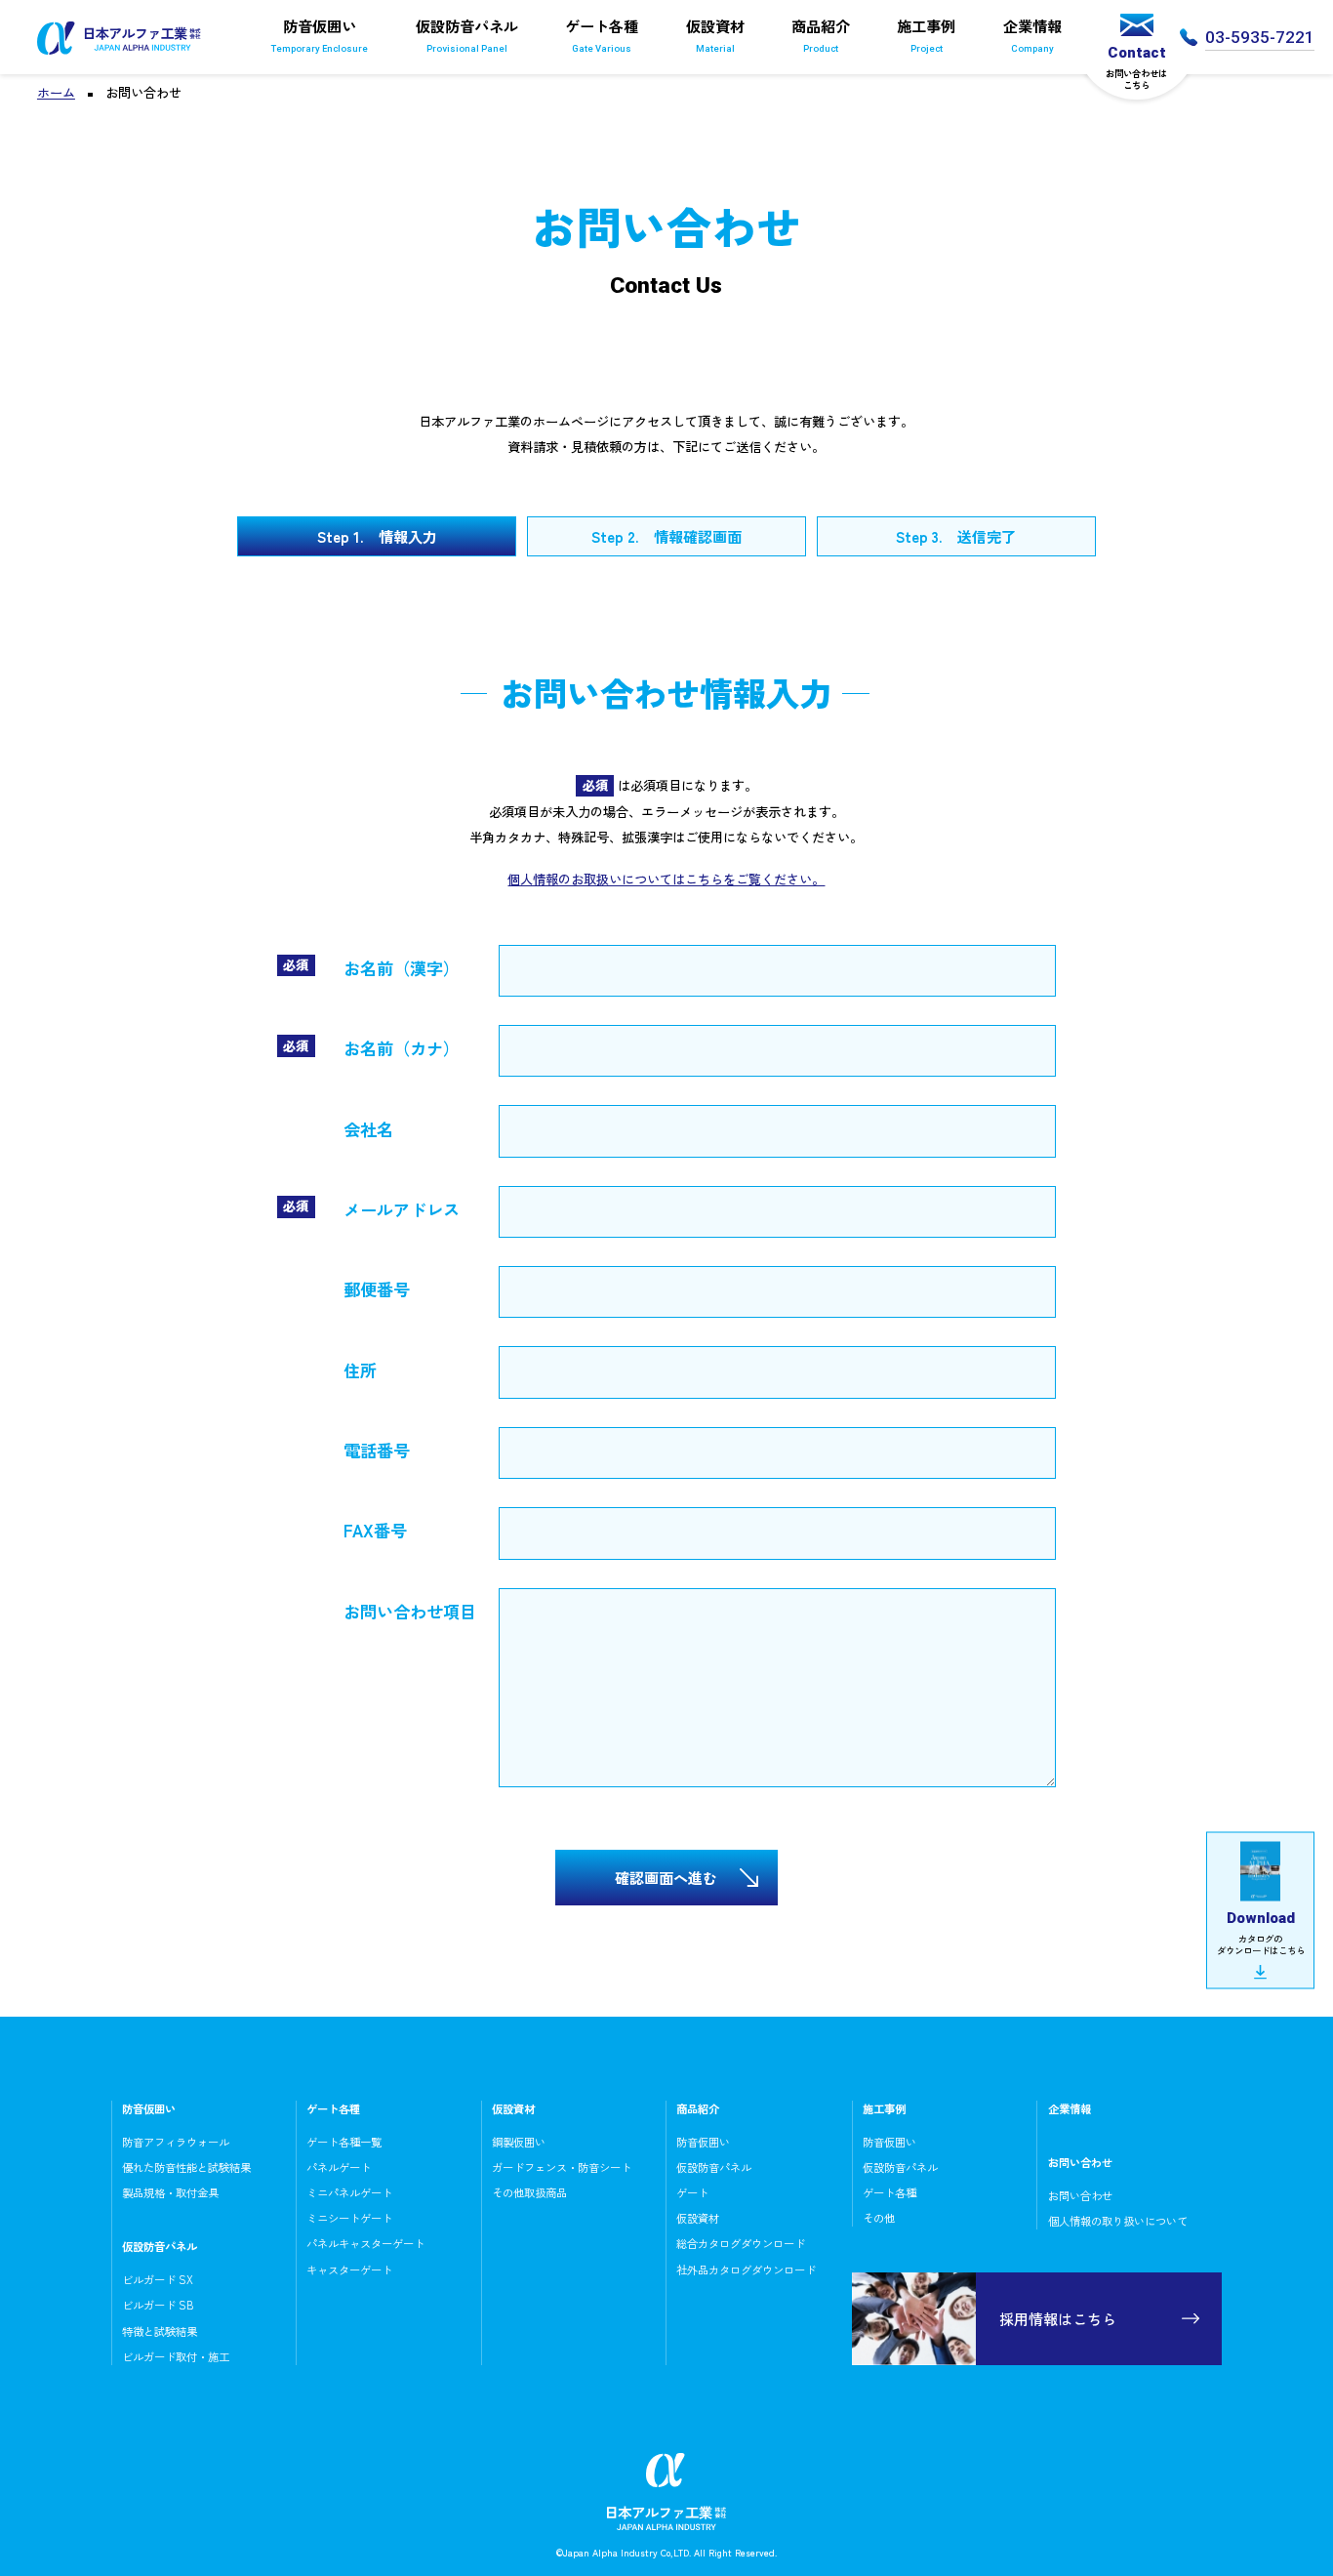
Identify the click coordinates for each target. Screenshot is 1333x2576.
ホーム (56, 92)
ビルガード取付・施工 (176, 2356)
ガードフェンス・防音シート (562, 2167)
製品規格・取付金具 (170, 2192)
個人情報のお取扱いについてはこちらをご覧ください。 (666, 879)
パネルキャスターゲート (365, 2243)
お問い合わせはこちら (1136, 68)
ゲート (692, 2192)
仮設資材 (715, 34)
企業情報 (1032, 34)
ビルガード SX (158, 2279)
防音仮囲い (320, 34)
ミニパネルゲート (349, 2192)
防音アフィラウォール (176, 2142)
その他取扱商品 (529, 2192)
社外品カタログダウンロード (746, 2269)
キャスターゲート (349, 2269)
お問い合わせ (1080, 2195)
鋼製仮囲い (519, 2142)
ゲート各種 (602, 34)
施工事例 (926, 34)
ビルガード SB (158, 2305)
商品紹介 (821, 34)
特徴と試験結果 (160, 2331)
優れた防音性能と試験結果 (186, 2167)
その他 (879, 2218)
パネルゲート (339, 2167)
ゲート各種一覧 (344, 2142)
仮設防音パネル (467, 34)
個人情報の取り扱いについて (1118, 2221)
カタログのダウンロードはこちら (1261, 1933)
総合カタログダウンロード (741, 2243)
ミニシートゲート (349, 2218)
